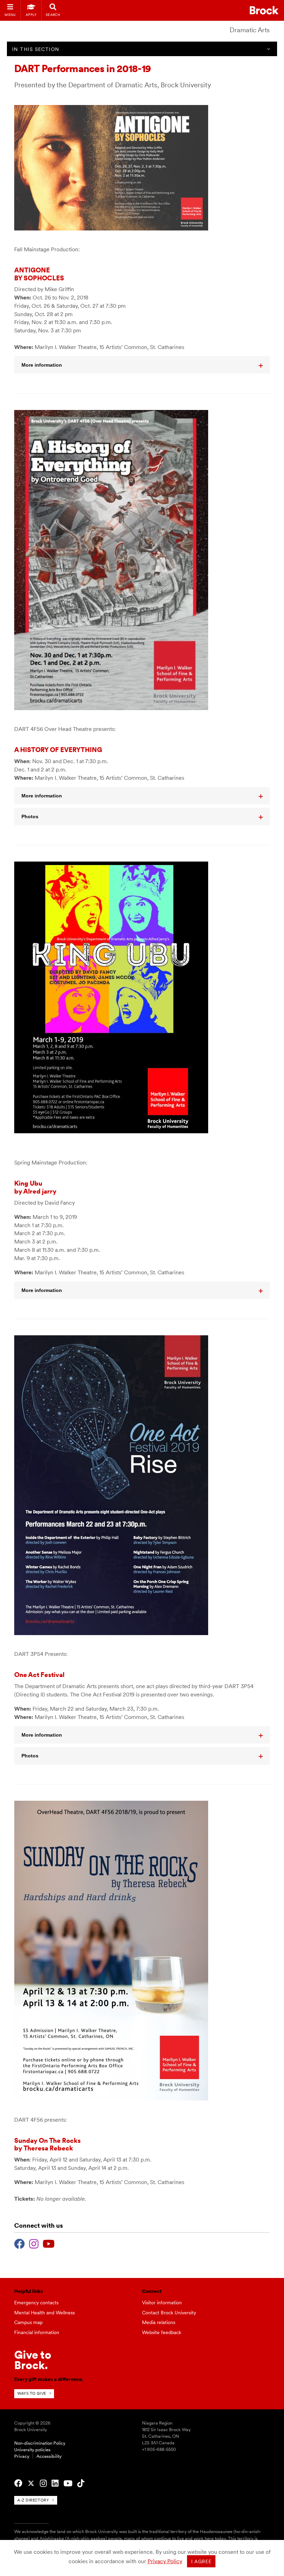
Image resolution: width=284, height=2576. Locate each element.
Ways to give (32, 2393)
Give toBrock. (33, 2360)
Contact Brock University (169, 2313)
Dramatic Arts (250, 30)
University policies (32, 2450)
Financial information (37, 2332)
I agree (201, 2561)
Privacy (22, 2456)
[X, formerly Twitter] (31, 2483)
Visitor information (162, 2303)
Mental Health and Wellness (45, 2313)
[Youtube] (49, 2243)
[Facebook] (20, 2243)
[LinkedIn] (55, 2483)
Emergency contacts (36, 2303)
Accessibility (49, 2456)
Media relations (159, 2322)
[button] (142, 365)
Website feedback (162, 2332)
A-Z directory (33, 2500)
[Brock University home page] (264, 10)
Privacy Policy (165, 2561)
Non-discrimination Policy (40, 2443)
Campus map (28, 2322)
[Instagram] (34, 2243)
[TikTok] (81, 2483)
